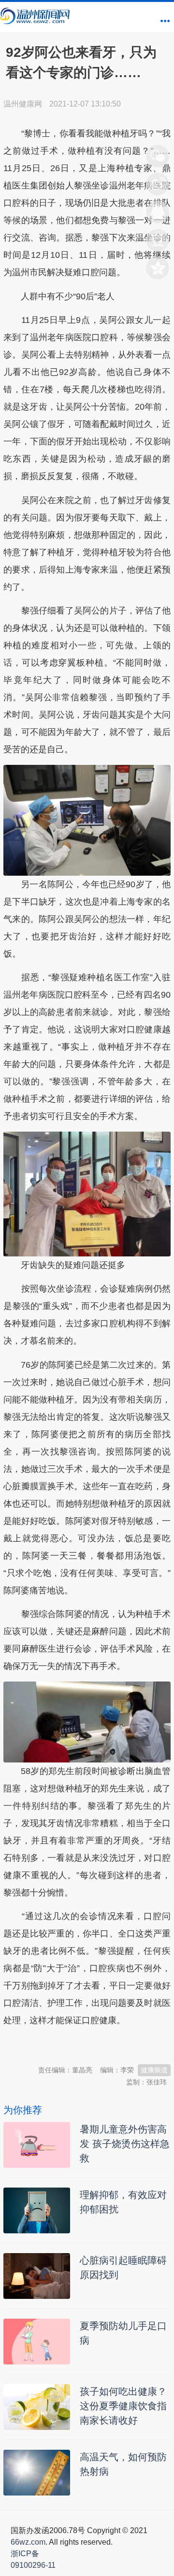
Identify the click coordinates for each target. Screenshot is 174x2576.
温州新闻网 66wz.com (89, 2044)
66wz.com (28, 2542)
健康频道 (154, 2070)
